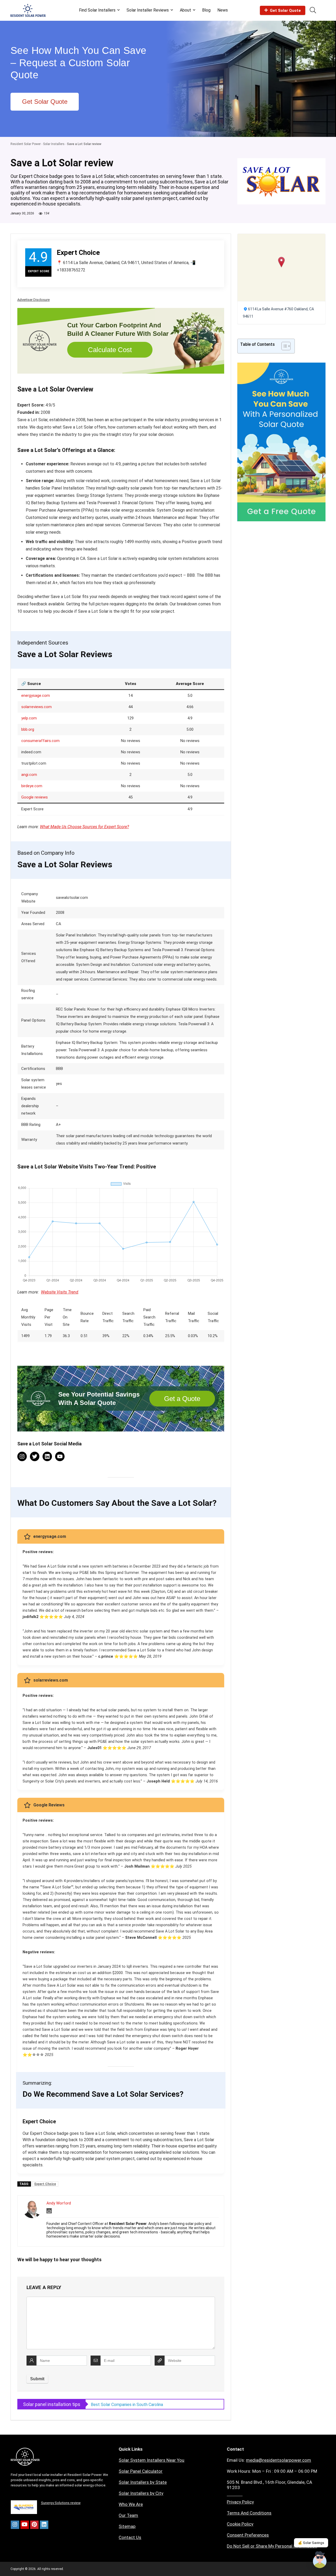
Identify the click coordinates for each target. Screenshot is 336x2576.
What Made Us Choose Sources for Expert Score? (84, 827)
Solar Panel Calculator (141, 2471)
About (185, 10)
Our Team (128, 2515)
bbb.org (28, 729)
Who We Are (131, 2504)
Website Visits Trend (60, 1292)
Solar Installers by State (143, 2482)
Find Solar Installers (97, 10)
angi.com (29, 775)
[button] (282, 262)
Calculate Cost (110, 350)
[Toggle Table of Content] (283, 346)
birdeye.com (32, 786)
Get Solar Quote (285, 11)
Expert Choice (45, 2184)
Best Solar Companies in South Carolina (127, 2405)
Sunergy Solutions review (61, 2503)
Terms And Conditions (249, 2513)
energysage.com (36, 695)
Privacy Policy (240, 2502)
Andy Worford (59, 2203)
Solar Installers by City (141, 2493)
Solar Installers (54, 144)
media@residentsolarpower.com (279, 2460)
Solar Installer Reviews (148, 10)
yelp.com (29, 718)
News (223, 10)
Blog (206, 10)
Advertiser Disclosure (33, 300)
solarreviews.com (36, 707)
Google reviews (35, 797)
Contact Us (130, 2537)
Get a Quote (182, 1399)
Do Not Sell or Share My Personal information (272, 2546)
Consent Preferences (248, 2535)
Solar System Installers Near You (151, 2460)
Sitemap (127, 2526)
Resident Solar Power (26, 144)
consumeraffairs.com (40, 741)
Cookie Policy (240, 2524)
